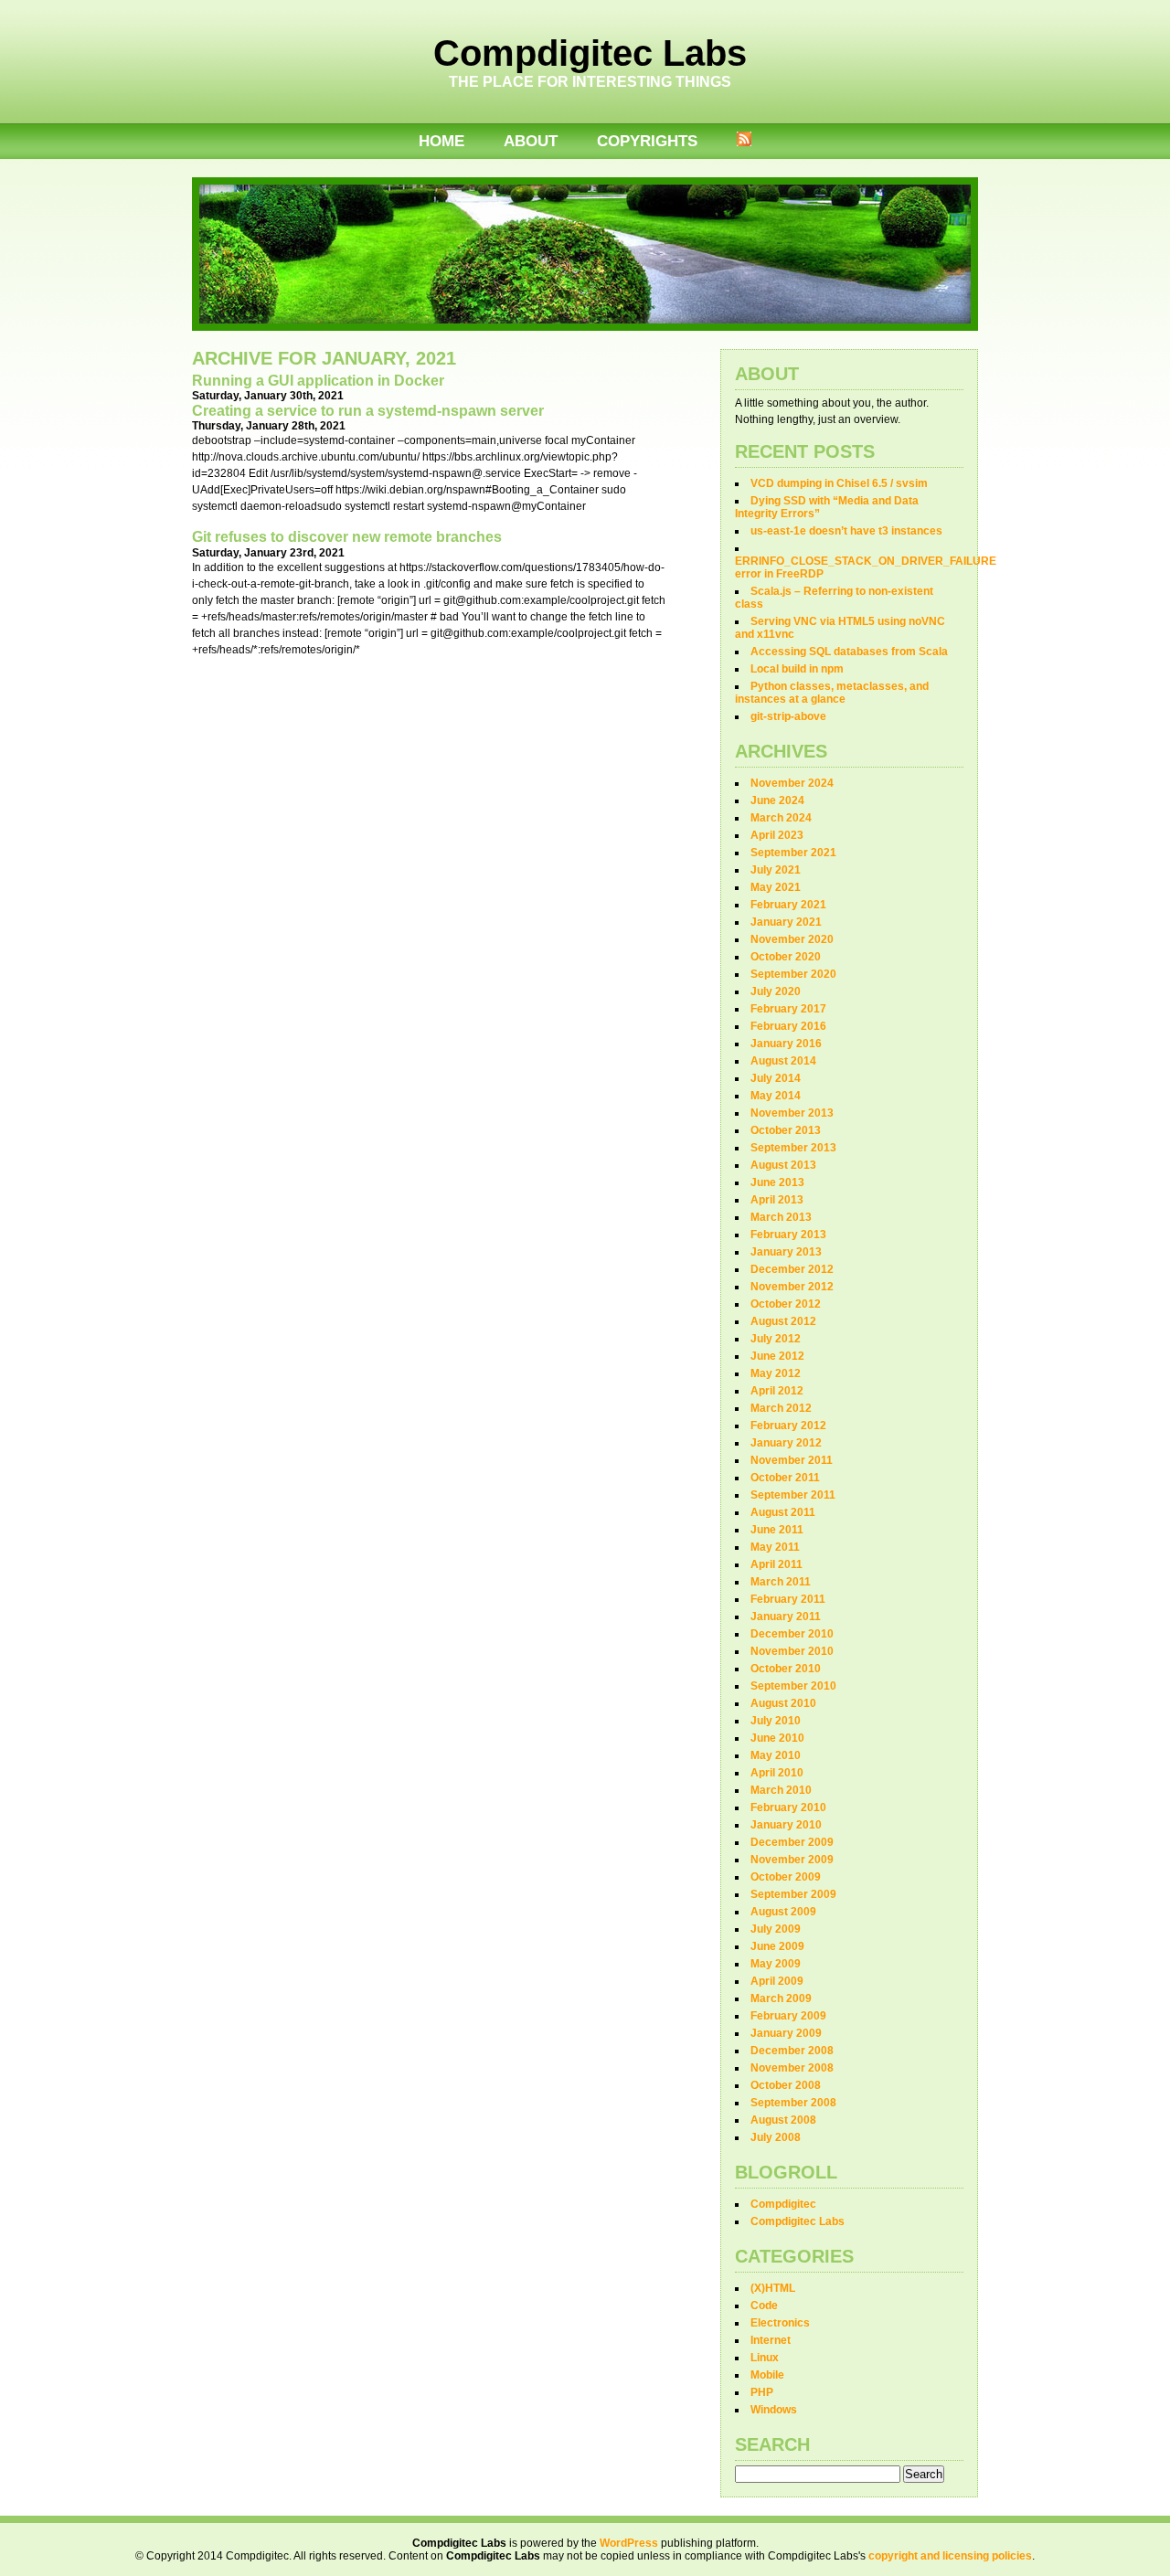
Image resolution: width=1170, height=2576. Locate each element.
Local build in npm (797, 669)
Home (441, 141)
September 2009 (793, 1894)
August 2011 (783, 1512)
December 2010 (792, 1634)
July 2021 (776, 870)
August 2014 (783, 1061)
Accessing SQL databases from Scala (849, 652)
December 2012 (792, 1269)
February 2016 (788, 1026)
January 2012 (786, 1443)
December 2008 (792, 2051)
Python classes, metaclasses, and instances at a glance (832, 693)
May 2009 (776, 1964)
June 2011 (777, 1530)
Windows (774, 2410)
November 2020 (792, 939)
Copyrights (647, 141)
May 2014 (776, 1096)
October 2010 (786, 1669)
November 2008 (792, 2068)
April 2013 (777, 1200)
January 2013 (786, 1252)
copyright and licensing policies (950, 2556)
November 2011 (792, 1460)
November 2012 (792, 1287)
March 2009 (781, 1998)
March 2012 (781, 1408)
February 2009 (788, 2016)
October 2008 (786, 2085)
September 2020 (793, 974)
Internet (771, 2340)
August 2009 (783, 1912)
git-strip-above (788, 716)
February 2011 (788, 1599)
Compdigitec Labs (590, 53)
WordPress (629, 2543)
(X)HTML (773, 2288)
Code (764, 2306)
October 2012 (786, 1304)
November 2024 (792, 783)
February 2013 (788, 1235)
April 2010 (777, 1773)
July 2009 (776, 1929)
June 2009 (777, 1946)
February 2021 (788, 905)
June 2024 (777, 800)
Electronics (780, 2323)
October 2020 (786, 957)
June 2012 (777, 1356)
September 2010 (793, 1686)
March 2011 (781, 1582)
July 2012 (776, 1339)
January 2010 (786, 1825)
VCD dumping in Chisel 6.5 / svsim (839, 483)
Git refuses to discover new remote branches (347, 537)
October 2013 (786, 1130)
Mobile (767, 2375)
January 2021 (786, 922)
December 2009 (792, 1842)
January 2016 (786, 1044)
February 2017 (788, 1009)
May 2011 (775, 1547)
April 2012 (777, 1391)
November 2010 (792, 1651)
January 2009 (786, 2033)
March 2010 (781, 1790)
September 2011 (793, 1495)
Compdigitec (783, 2204)
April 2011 (776, 1564)
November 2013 (792, 1113)
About (531, 141)
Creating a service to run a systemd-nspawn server (368, 411)
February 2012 (788, 1426)
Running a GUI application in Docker (318, 381)
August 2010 (783, 1703)
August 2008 (783, 2120)
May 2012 (776, 1373)
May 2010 (776, 1755)
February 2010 (788, 1807)
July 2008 (776, 2137)
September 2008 (793, 2103)
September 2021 (793, 853)
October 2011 (785, 1478)
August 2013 (783, 1165)
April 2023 (777, 835)
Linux (765, 2358)
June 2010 (777, 1738)
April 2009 (777, 1981)
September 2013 (793, 1148)
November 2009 (792, 1860)
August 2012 (783, 1321)
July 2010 (776, 1721)
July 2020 (776, 991)
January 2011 (786, 1617)
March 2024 (781, 818)
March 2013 (781, 1217)
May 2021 (776, 887)
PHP (762, 2392)
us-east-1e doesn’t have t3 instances (846, 531)
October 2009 (786, 1877)
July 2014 (776, 1078)
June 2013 (777, 1182)
